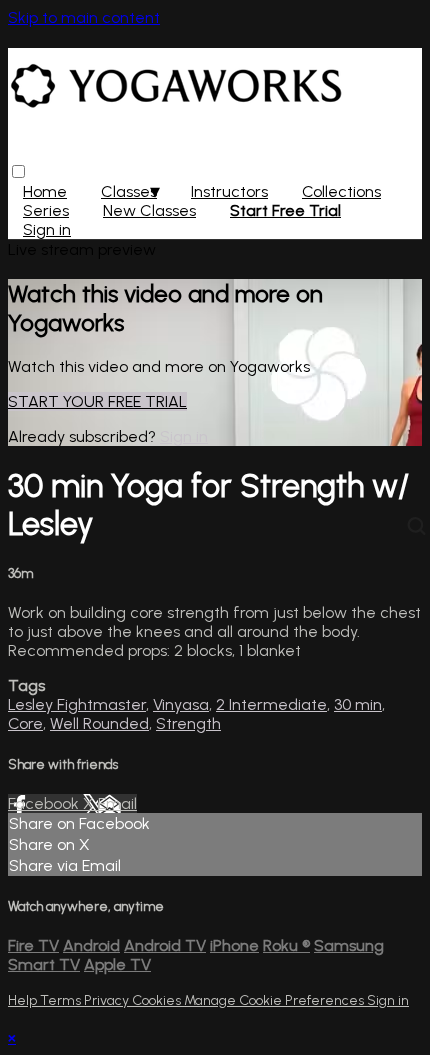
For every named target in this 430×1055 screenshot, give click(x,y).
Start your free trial (97, 401)
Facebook (45, 803)
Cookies (158, 1000)
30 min (358, 704)
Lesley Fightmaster (77, 704)
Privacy (108, 1000)
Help (24, 1000)
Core (25, 723)
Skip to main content (84, 17)
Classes (129, 191)
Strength (188, 723)
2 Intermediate (271, 704)
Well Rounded (99, 723)
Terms (62, 1000)
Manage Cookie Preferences (275, 1000)
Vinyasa (181, 704)
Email (117, 803)
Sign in (47, 229)
